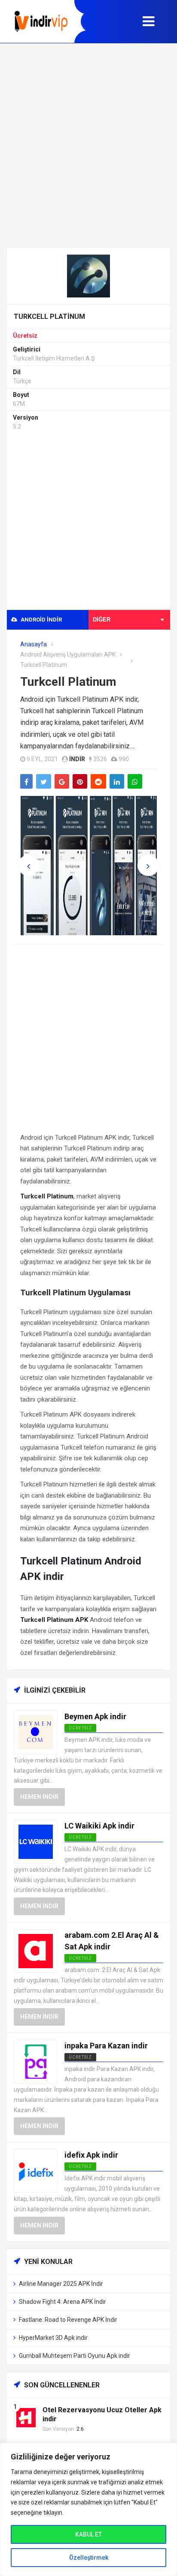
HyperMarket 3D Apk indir (53, 2338)
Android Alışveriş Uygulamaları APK (68, 655)
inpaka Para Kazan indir (106, 2046)
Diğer (102, 620)
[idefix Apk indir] (36, 2171)
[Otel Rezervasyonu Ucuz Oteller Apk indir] (26, 2417)
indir (77, 759)
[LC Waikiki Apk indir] (36, 1841)
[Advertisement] (88, 145)
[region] (88, 2509)
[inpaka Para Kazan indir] (36, 2061)
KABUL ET (88, 2534)
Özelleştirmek (89, 2558)
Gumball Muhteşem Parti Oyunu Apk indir (75, 2356)
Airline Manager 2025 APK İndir (61, 2284)
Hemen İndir (39, 1797)
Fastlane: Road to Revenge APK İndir (68, 2320)
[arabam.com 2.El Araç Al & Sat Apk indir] (36, 1950)
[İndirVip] (41, 21)
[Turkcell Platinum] (88, 275)
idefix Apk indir (91, 2155)
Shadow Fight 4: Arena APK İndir (63, 2302)
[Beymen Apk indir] (36, 1732)
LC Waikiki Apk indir (99, 1826)
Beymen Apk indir (95, 1716)
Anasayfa (34, 644)
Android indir (41, 620)
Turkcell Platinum (68, 682)
